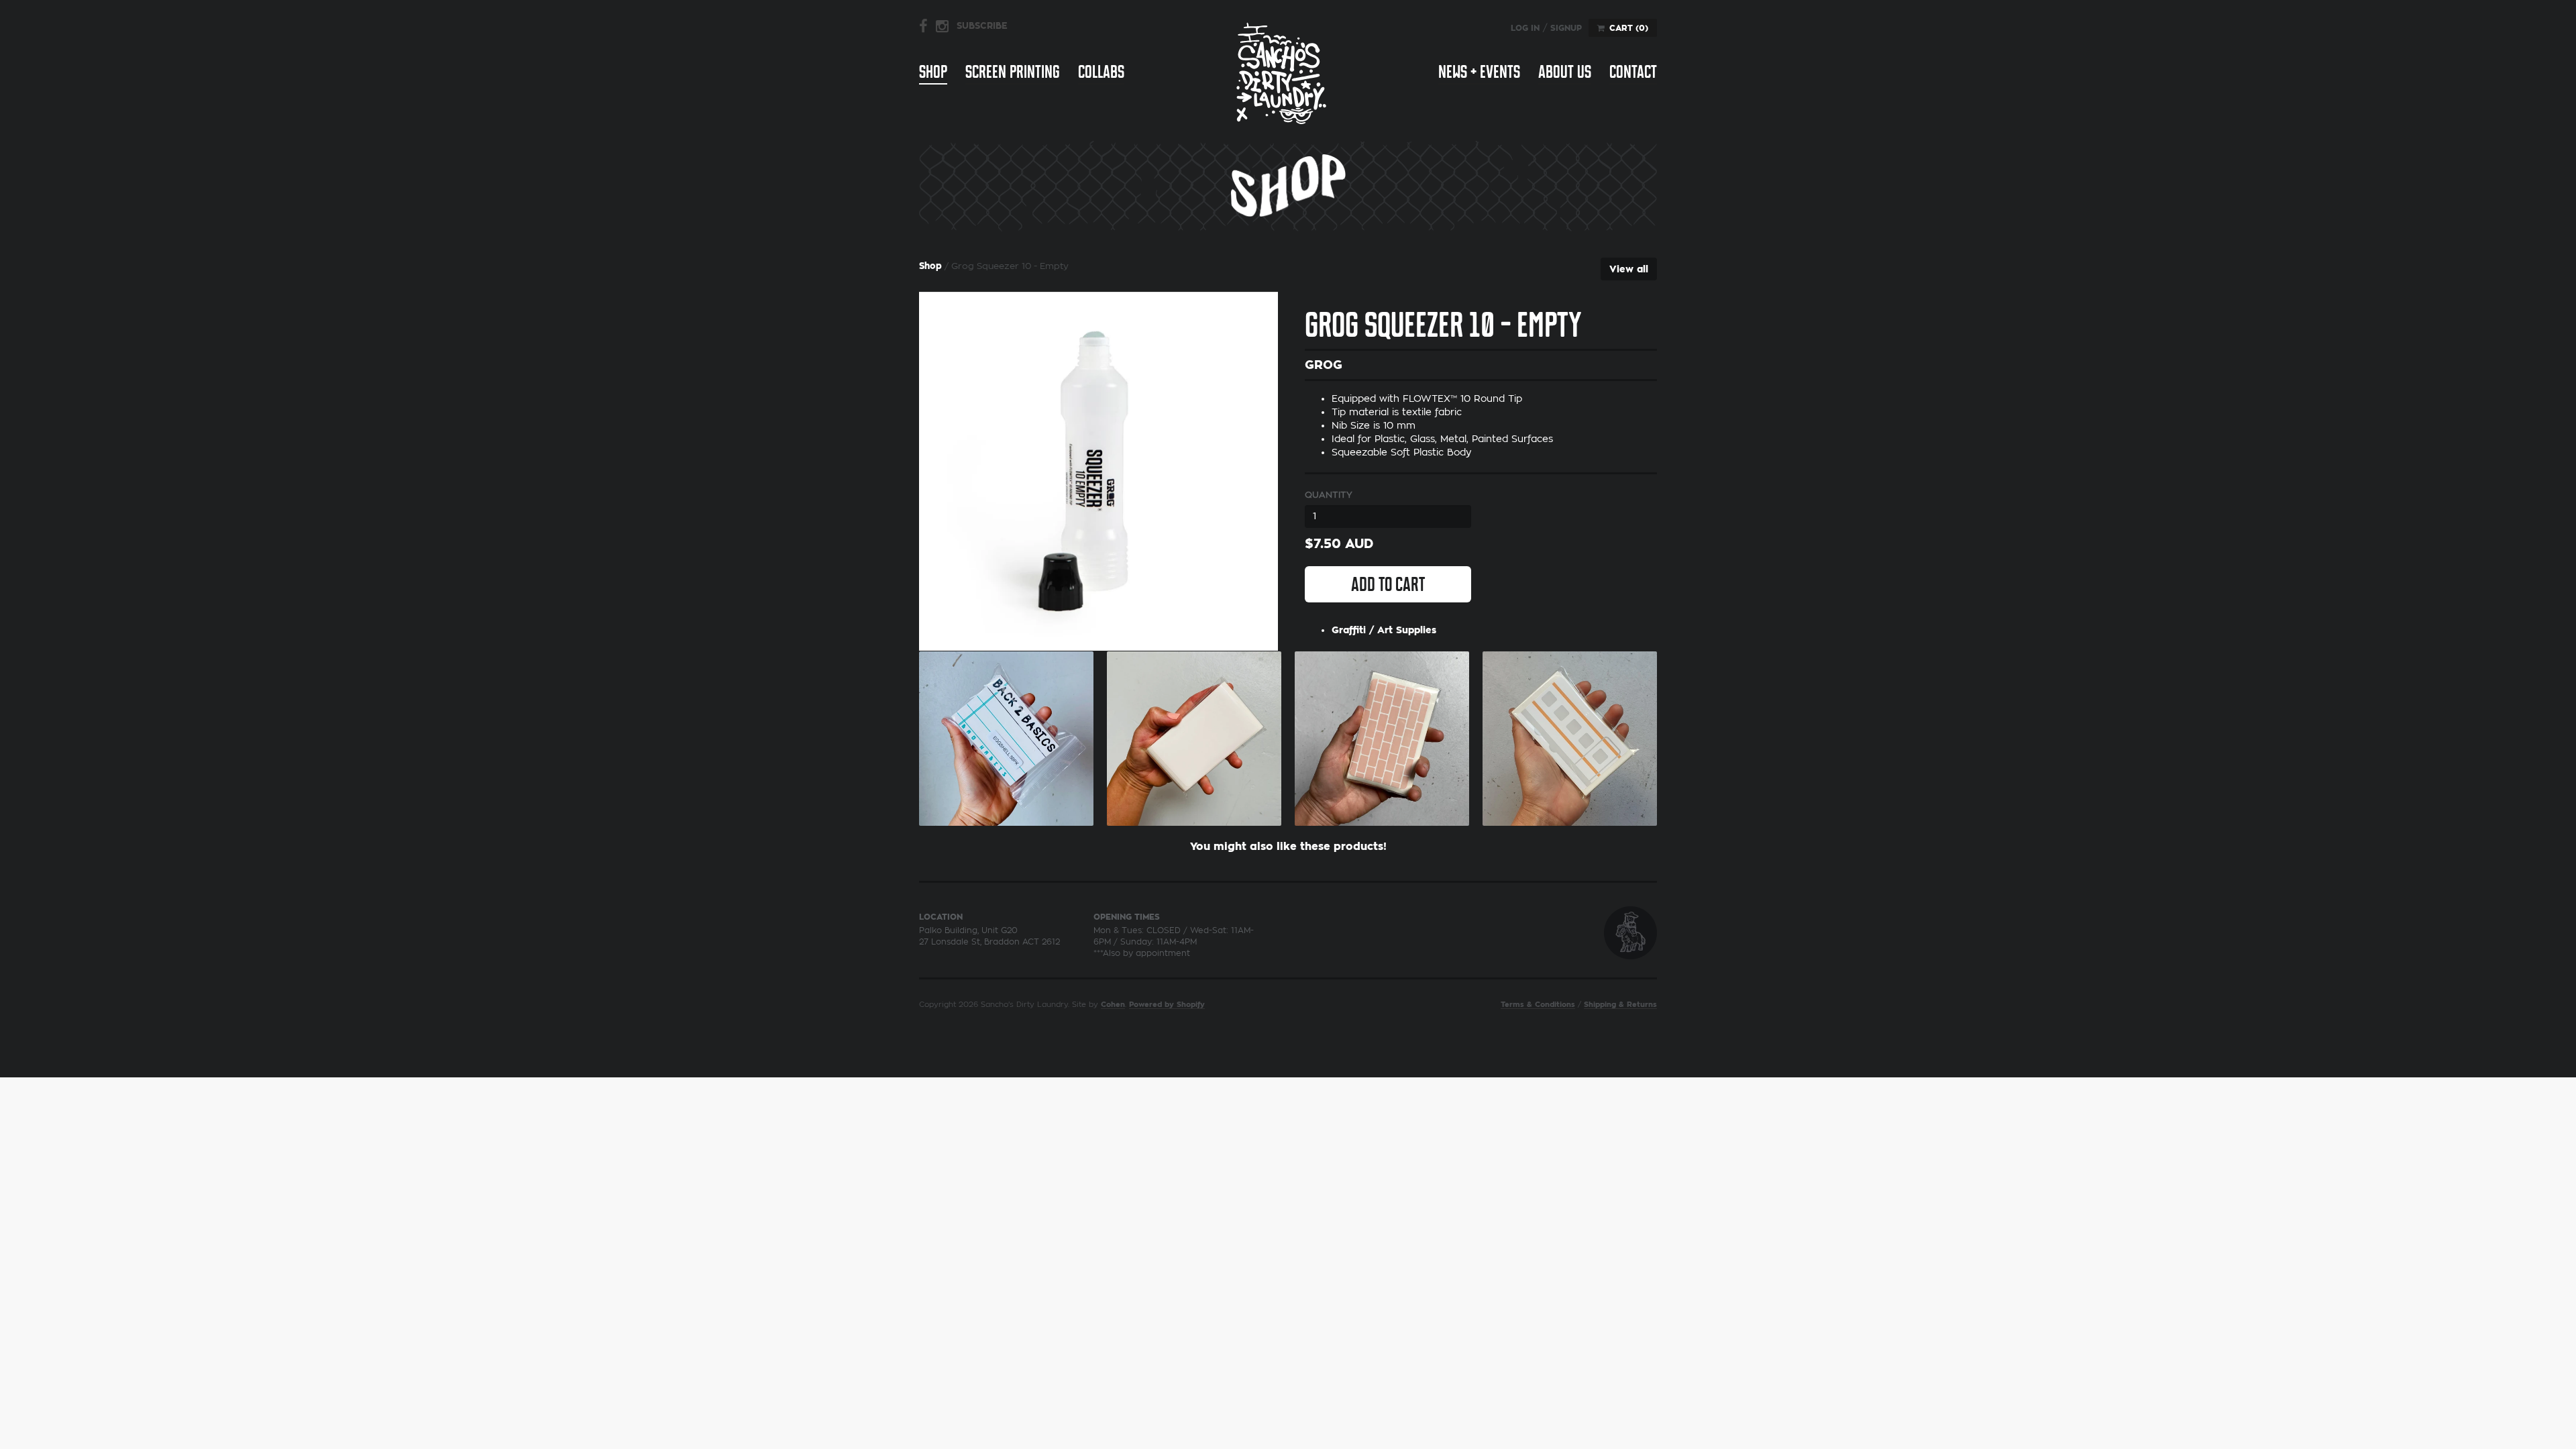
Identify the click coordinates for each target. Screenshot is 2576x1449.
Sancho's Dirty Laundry (1281, 73)
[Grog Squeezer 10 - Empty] (1098, 471)
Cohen (1113, 1005)
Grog (1324, 365)
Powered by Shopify (1167, 1005)
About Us (1565, 72)
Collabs (1101, 72)
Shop (933, 72)
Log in (1525, 28)
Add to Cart (1388, 584)
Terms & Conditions (1538, 1005)
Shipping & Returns (1620, 1005)
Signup (1566, 28)
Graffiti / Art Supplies (1384, 630)
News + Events (1479, 72)
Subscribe (982, 26)
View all (1629, 269)
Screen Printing (1013, 72)
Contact (1633, 72)
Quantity (1329, 495)
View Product (1006, 735)
